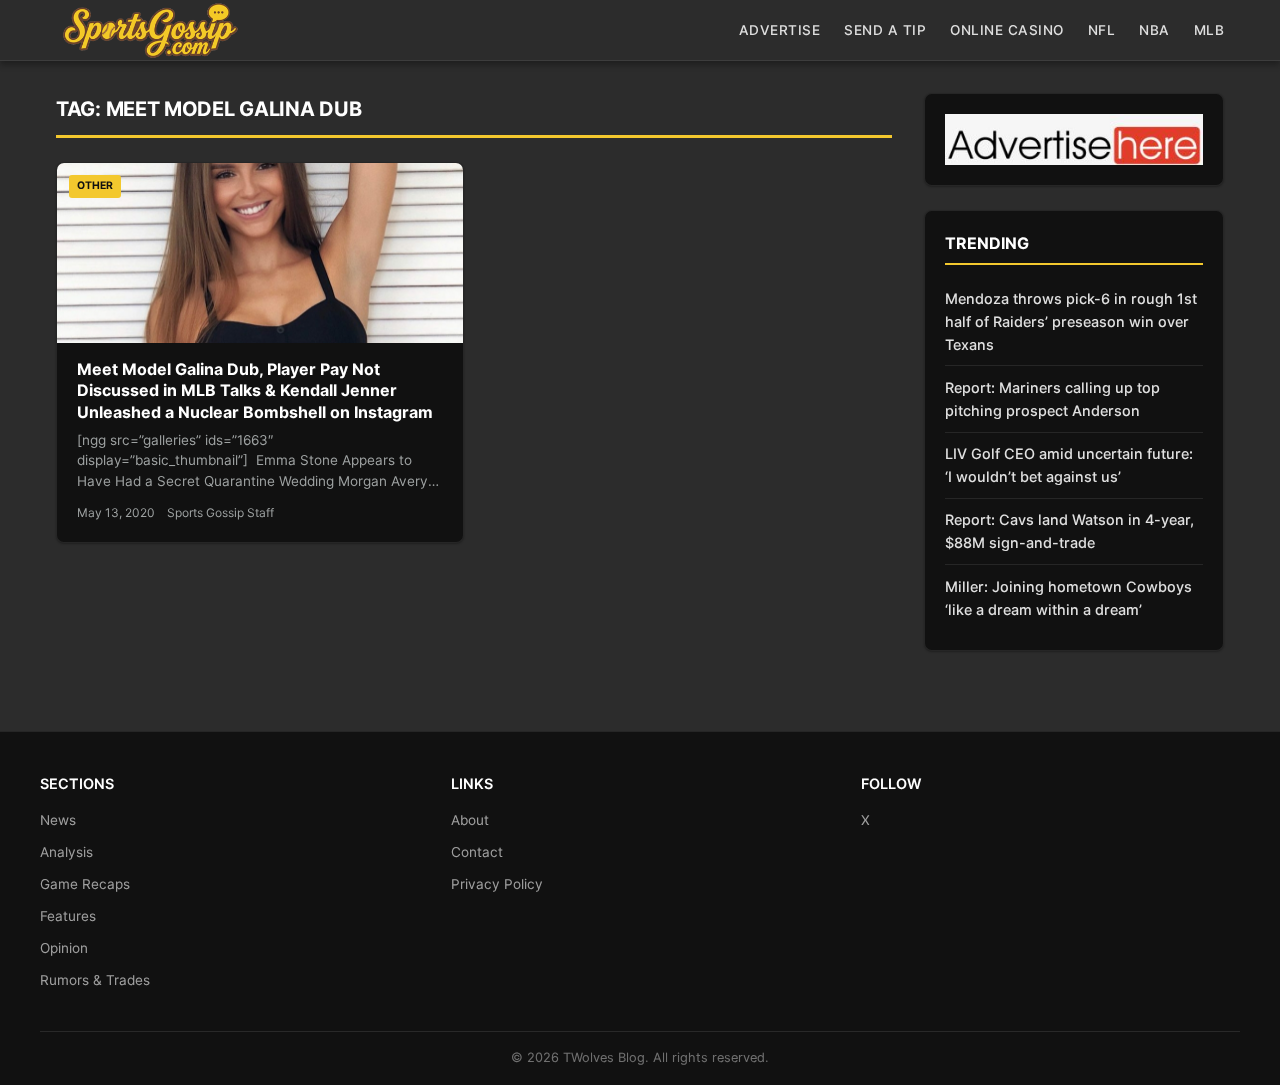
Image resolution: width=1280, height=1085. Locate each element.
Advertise (780, 30)
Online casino (1007, 30)
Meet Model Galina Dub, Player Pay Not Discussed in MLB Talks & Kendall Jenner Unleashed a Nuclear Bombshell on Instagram (255, 390)
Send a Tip (885, 30)
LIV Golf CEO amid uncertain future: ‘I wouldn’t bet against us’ (1069, 465)
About (470, 820)
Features (68, 916)
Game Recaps (85, 884)
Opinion (64, 948)
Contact (477, 852)
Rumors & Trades (95, 980)
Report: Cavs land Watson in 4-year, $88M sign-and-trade (1069, 531)
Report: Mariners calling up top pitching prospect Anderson (1052, 399)
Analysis (66, 852)
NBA (1154, 30)
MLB (1209, 30)
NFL (1102, 30)
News (58, 820)
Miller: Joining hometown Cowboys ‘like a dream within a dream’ (1068, 598)
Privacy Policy (497, 884)
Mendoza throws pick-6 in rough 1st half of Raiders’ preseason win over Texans (1071, 321)
